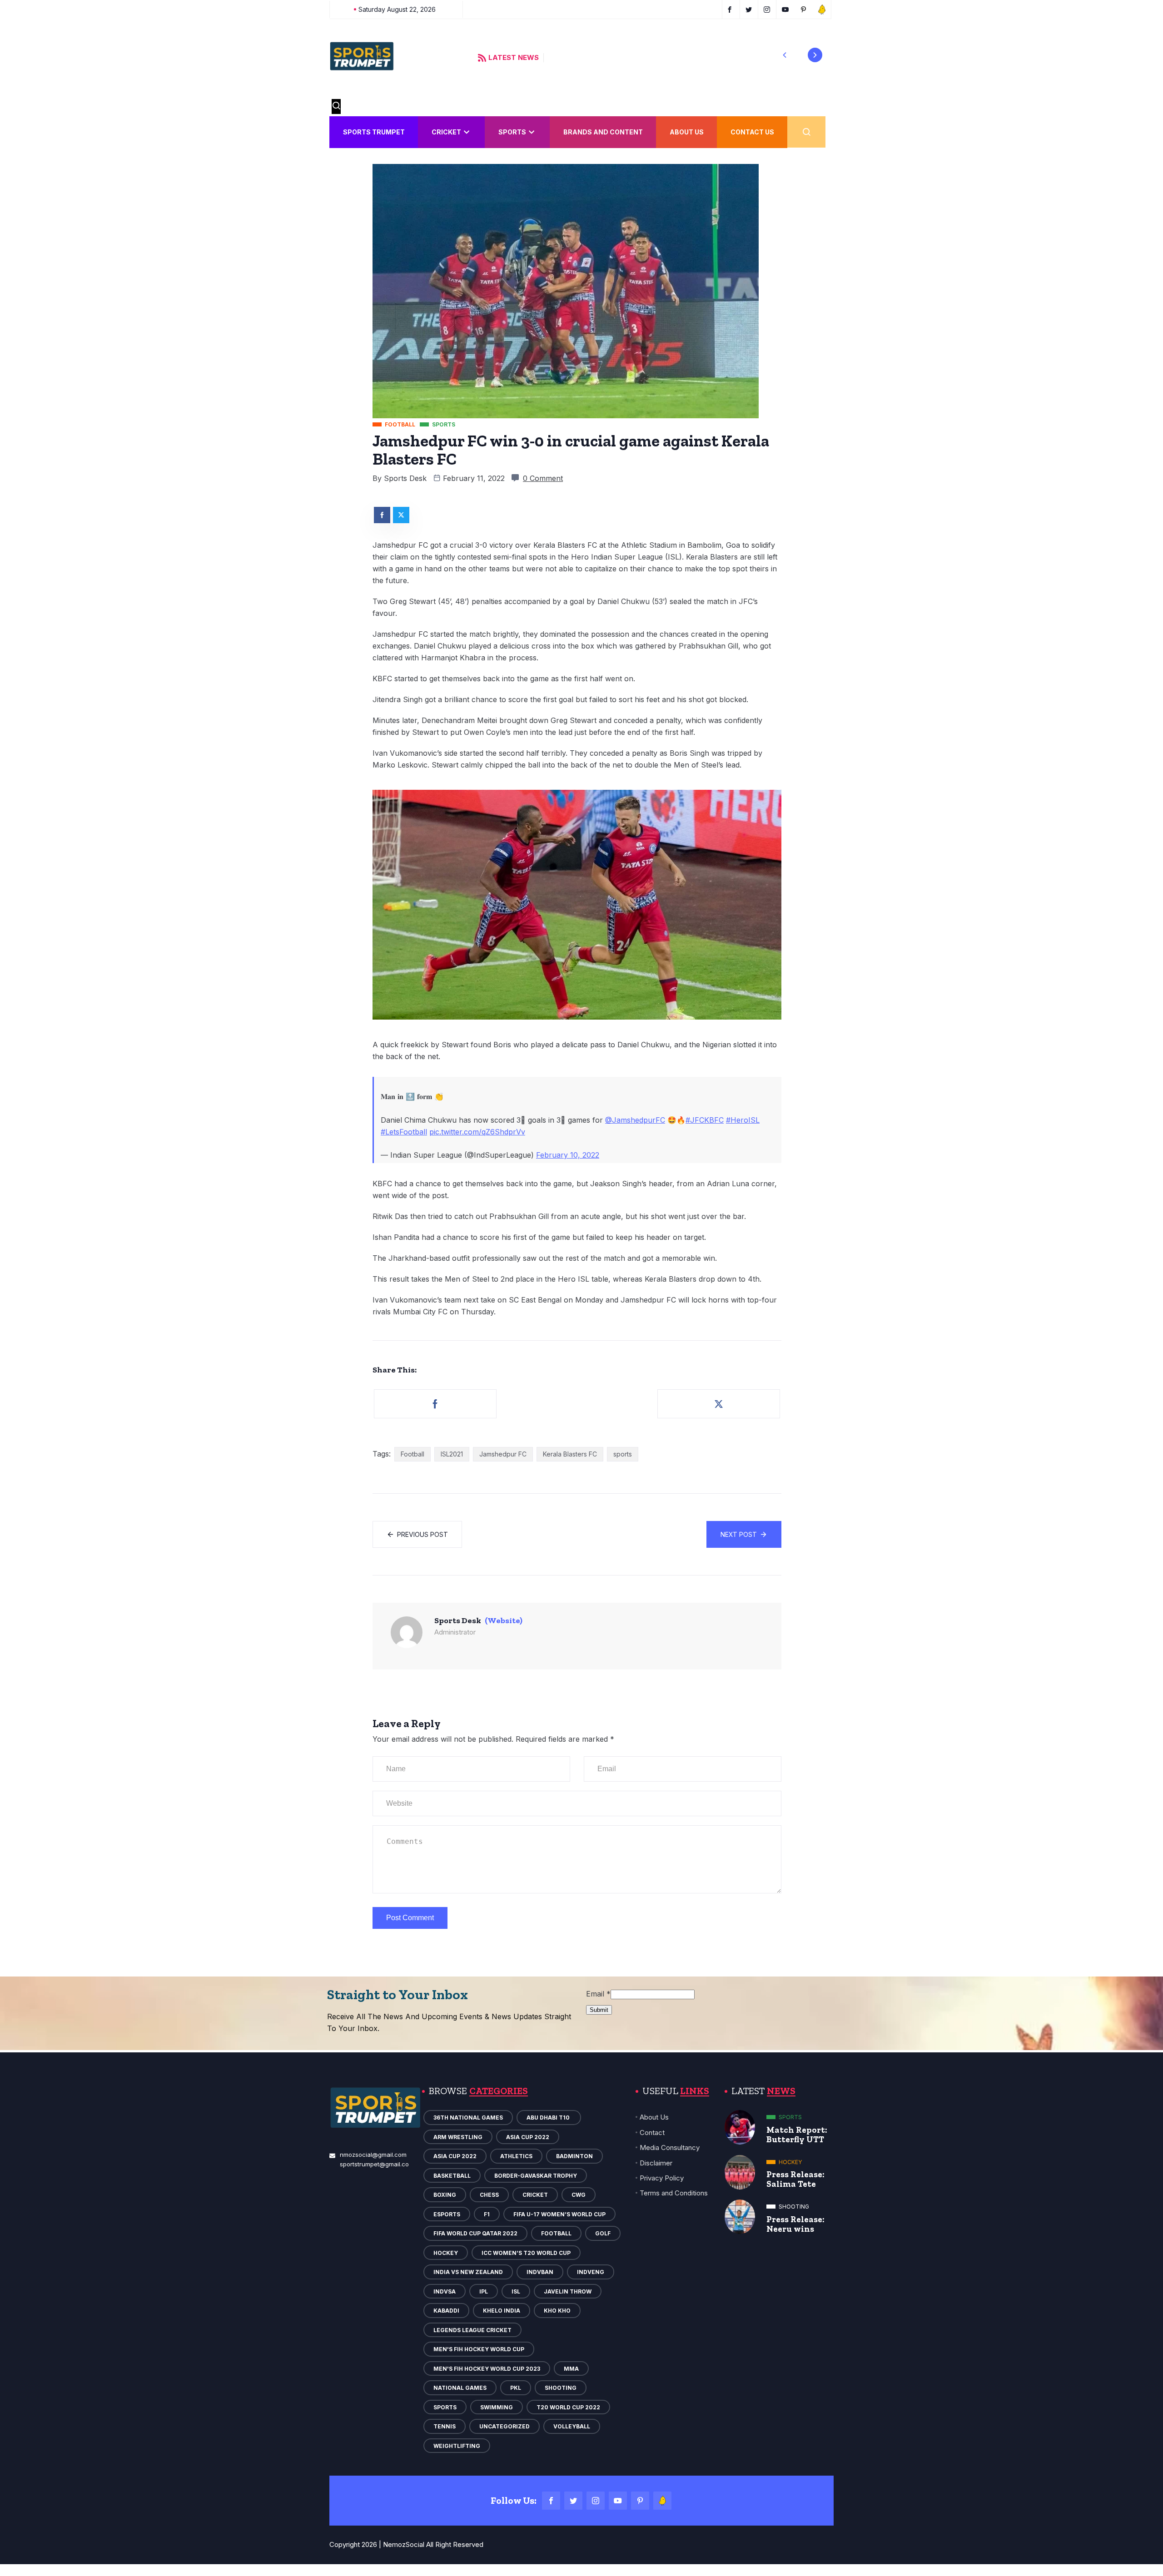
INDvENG (591, 2272)
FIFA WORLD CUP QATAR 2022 (475, 2233)
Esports (447, 2214)
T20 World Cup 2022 (568, 2407)
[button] (785, 55)
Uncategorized (504, 2426)
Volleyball (572, 2426)
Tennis (445, 2426)
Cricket (446, 132)
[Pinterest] (640, 2501)
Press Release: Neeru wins (795, 2224)
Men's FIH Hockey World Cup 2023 (487, 2369)
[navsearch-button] (336, 107)
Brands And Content (603, 132)
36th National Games (468, 2118)
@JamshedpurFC (635, 1120)
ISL (516, 2291)
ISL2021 (452, 1454)
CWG (579, 2195)
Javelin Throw (568, 2291)
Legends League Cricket (472, 2330)
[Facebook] (551, 2501)
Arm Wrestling (458, 2137)
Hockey (446, 2253)
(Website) (504, 1620)
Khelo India (502, 2311)
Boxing (445, 2195)
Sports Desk (405, 478)
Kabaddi (446, 2311)
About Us (687, 132)
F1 (487, 2214)
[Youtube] (618, 2501)
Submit (599, 2010)
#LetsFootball (404, 1132)
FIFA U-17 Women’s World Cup (559, 2214)
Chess (489, 2195)
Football (413, 1454)
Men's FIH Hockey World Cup (479, 2349)
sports (623, 1454)
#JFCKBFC (705, 1120)
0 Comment (543, 478)
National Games (460, 2388)
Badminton (574, 2156)
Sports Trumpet (374, 132)
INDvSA (445, 2291)
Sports (512, 132)
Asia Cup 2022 (528, 2137)
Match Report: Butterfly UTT (797, 2135)
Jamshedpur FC (503, 1454)
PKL (516, 2388)
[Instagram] (596, 2501)
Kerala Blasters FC (570, 1454)
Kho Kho (557, 2311)
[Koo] (662, 2501)
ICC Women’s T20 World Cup (526, 2253)
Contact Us (752, 132)
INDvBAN (540, 2272)
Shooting (561, 2388)
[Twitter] (573, 2501)
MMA (571, 2369)
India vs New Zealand (468, 2272)
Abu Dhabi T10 (549, 2118)
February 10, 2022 (568, 1155)
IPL (484, 2291)
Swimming (497, 2407)
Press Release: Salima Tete (795, 2179)
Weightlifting (457, 2446)
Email (598, 1994)
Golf (603, 2233)
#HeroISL (743, 1120)
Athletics (516, 2156)
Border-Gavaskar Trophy (536, 2176)
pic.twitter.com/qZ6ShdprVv (477, 1132)
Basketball (452, 2176)
